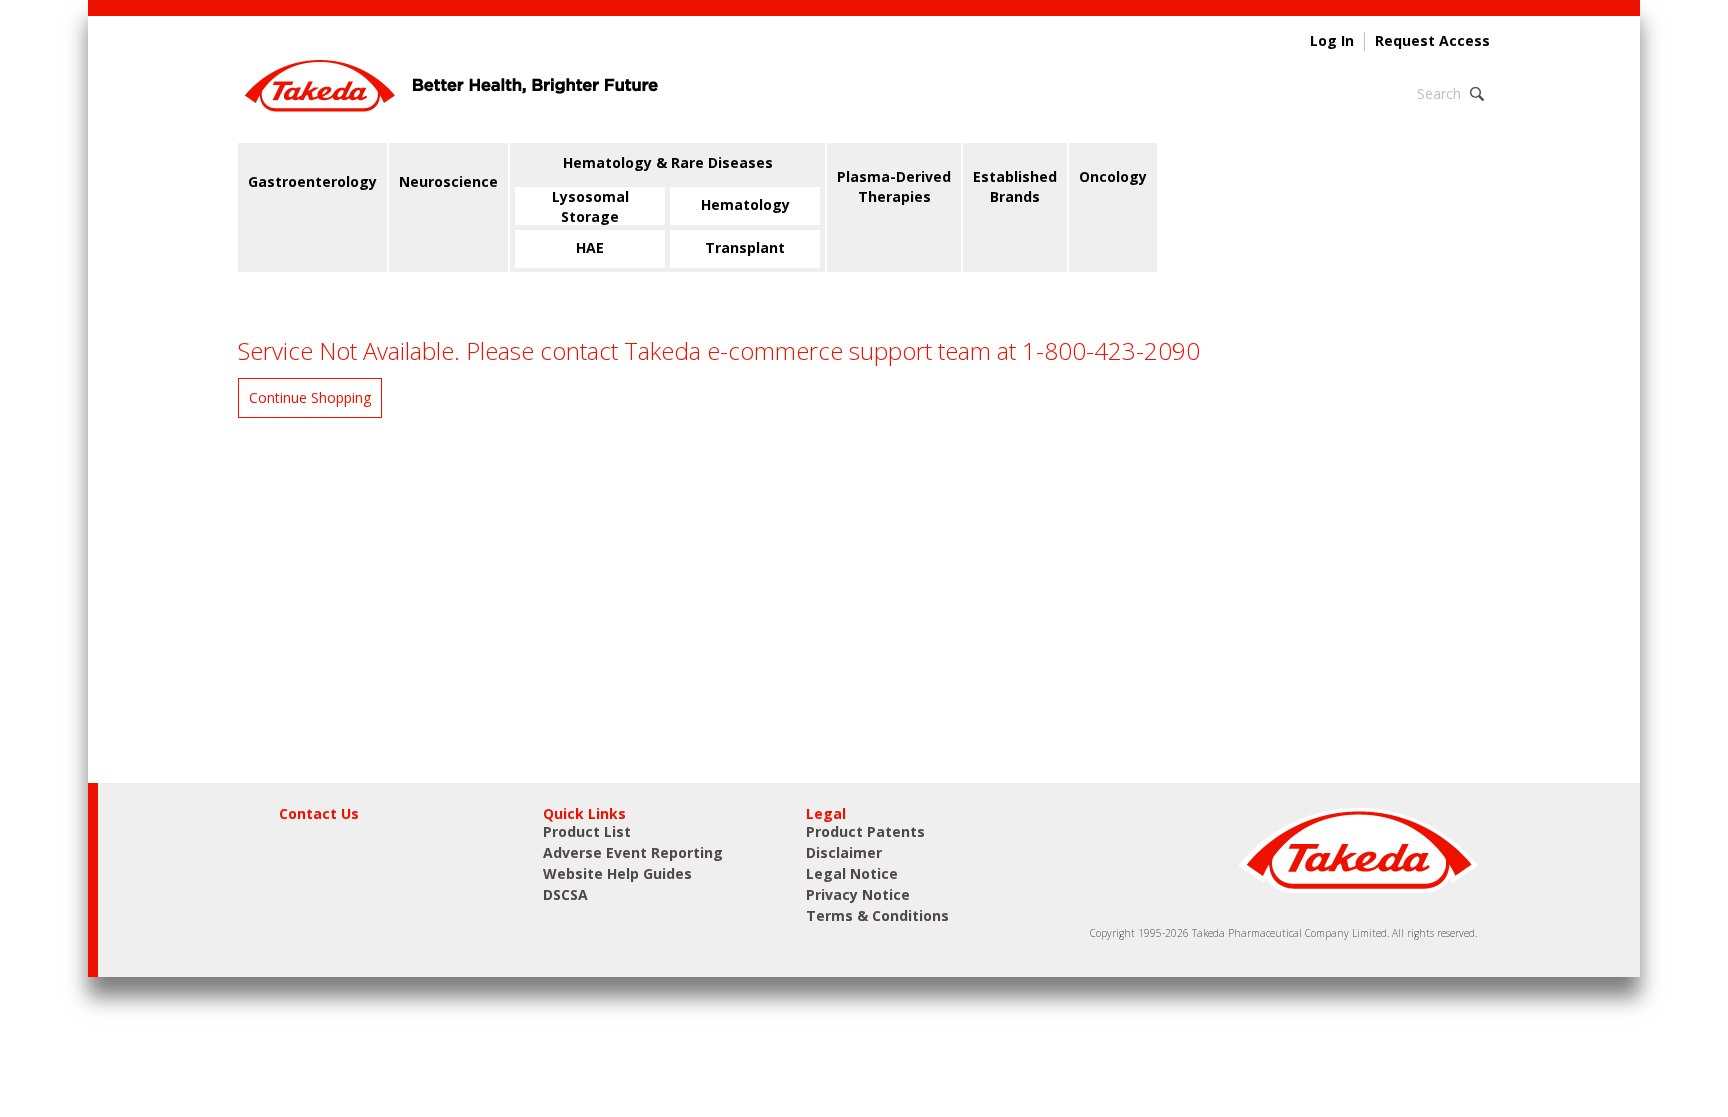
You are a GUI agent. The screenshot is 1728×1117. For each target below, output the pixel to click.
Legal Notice (852, 873)
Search (1439, 93)
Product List (587, 831)
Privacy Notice (858, 894)
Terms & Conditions (877, 915)
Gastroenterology (312, 181)
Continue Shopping (310, 397)
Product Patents (865, 831)
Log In (1332, 41)
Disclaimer (844, 852)
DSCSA (565, 894)
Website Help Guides (617, 873)
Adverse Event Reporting (633, 852)
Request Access (1432, 41)
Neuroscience (448, 181)
